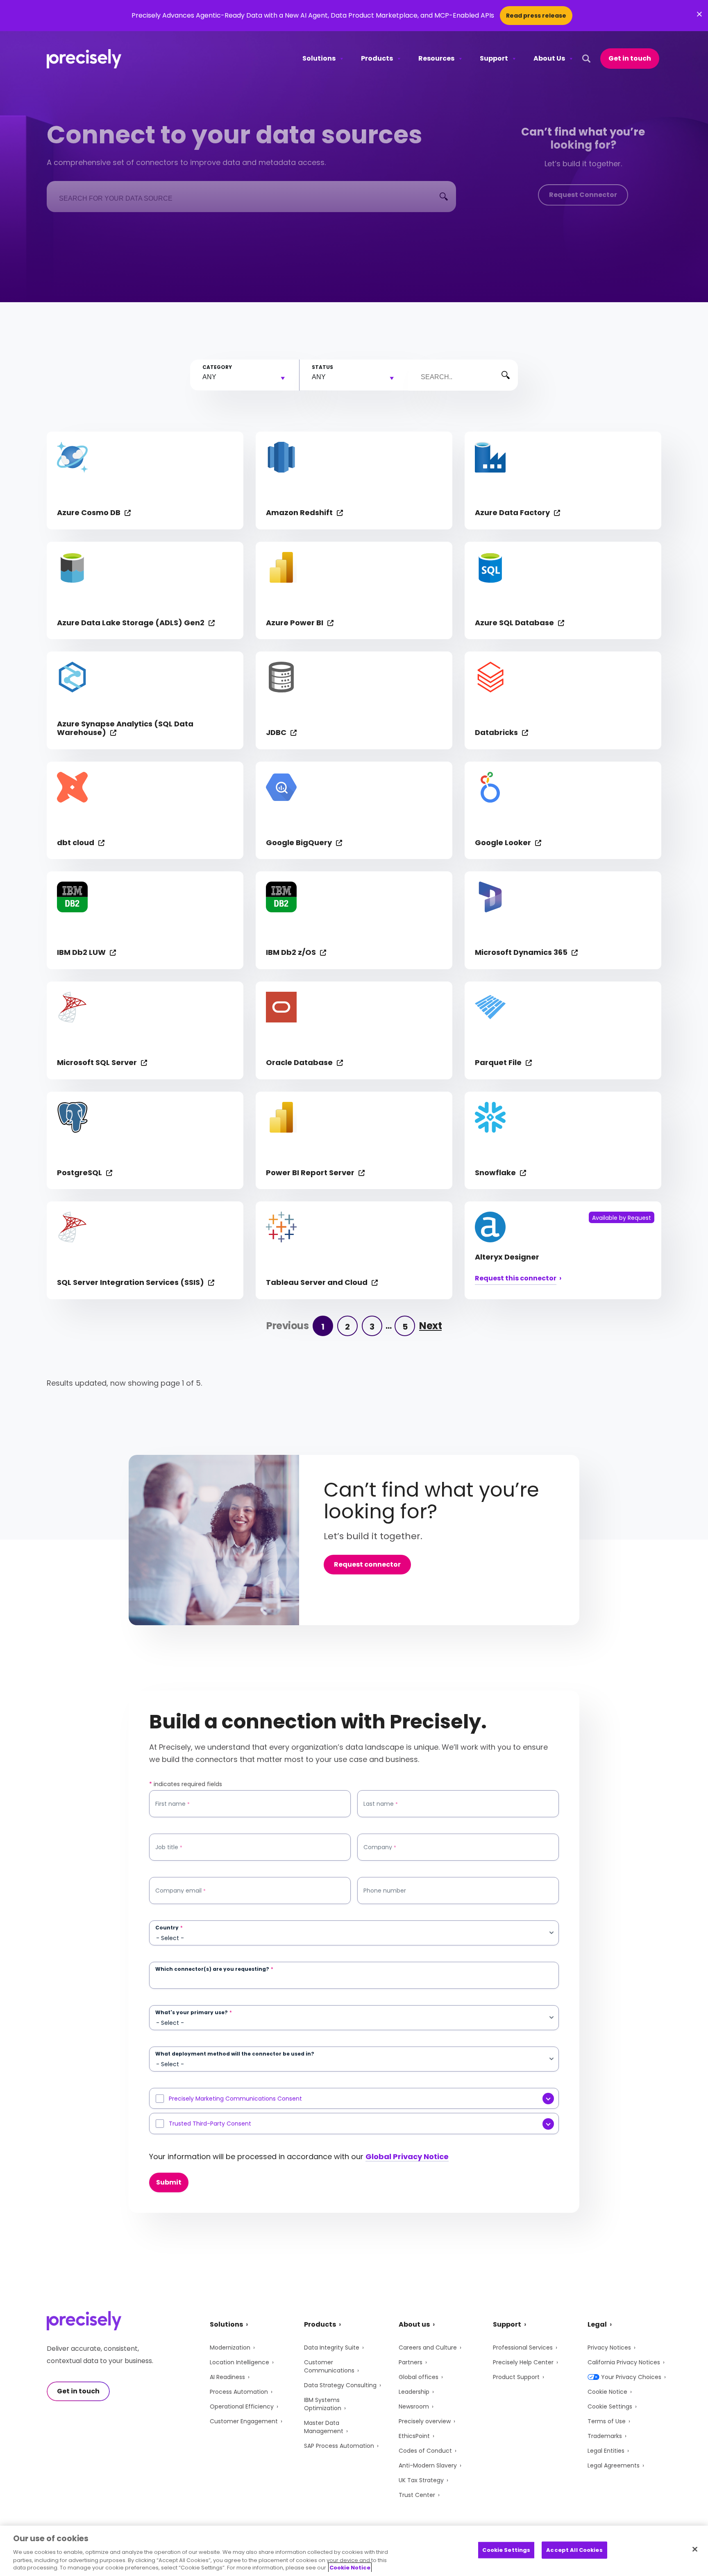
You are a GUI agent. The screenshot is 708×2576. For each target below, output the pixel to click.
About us (414, 2324)
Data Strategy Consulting (340, 2385)
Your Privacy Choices (631, 2377)
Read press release (536, 16)
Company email (180, 1891)
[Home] (84, 59)
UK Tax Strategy (421, 2480)
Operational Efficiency (242, 2406)
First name (172, 1804)
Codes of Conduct (425, 2451)
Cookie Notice (607, 2392)
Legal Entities (606, 2451)
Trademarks (605, 2436)
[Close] (695, 2549)
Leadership (414, 2392)
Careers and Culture (428, 2348)
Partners (411, 2362)
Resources (436, 58)
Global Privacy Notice (407, 2156)
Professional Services (523, 2348)
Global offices (419, 2377)
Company (380, 1847)
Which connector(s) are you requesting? (214, 1969)
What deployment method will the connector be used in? (235, 2054)
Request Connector (583, 195)
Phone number (385, 1891)
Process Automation (239, 2392)
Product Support (516, 2377)
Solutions (319, 58)
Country (169, 1928)
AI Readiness (227, 2377)
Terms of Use (607, 2421)
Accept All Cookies (574, 2550)
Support (494, 58)
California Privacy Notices (624, 2362)
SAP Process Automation (339, 2446)
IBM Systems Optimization (323, 2404)
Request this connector (516, 1279)
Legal (597, 2324)
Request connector (367, 1564)
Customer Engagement (244, 2421)
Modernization (230, 2348)
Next (430, 1326)
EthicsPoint (414, 2436)
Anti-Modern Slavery (428, 2465)
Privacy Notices (609, 2348)
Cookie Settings (610, 2406)
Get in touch (630, 58)
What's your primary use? (194, 2013)
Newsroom (414, 2406)
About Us (549, 58)
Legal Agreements (614, 2465)
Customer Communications (329, 2366)
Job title (169, 1847)
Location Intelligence (239, 2362)
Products (377, 58)
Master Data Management (324, 2427)
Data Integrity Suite (332, 2348)
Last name (381, 1804)
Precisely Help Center (523, 2362)
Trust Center (417, 2495)
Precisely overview (425, 2421)
